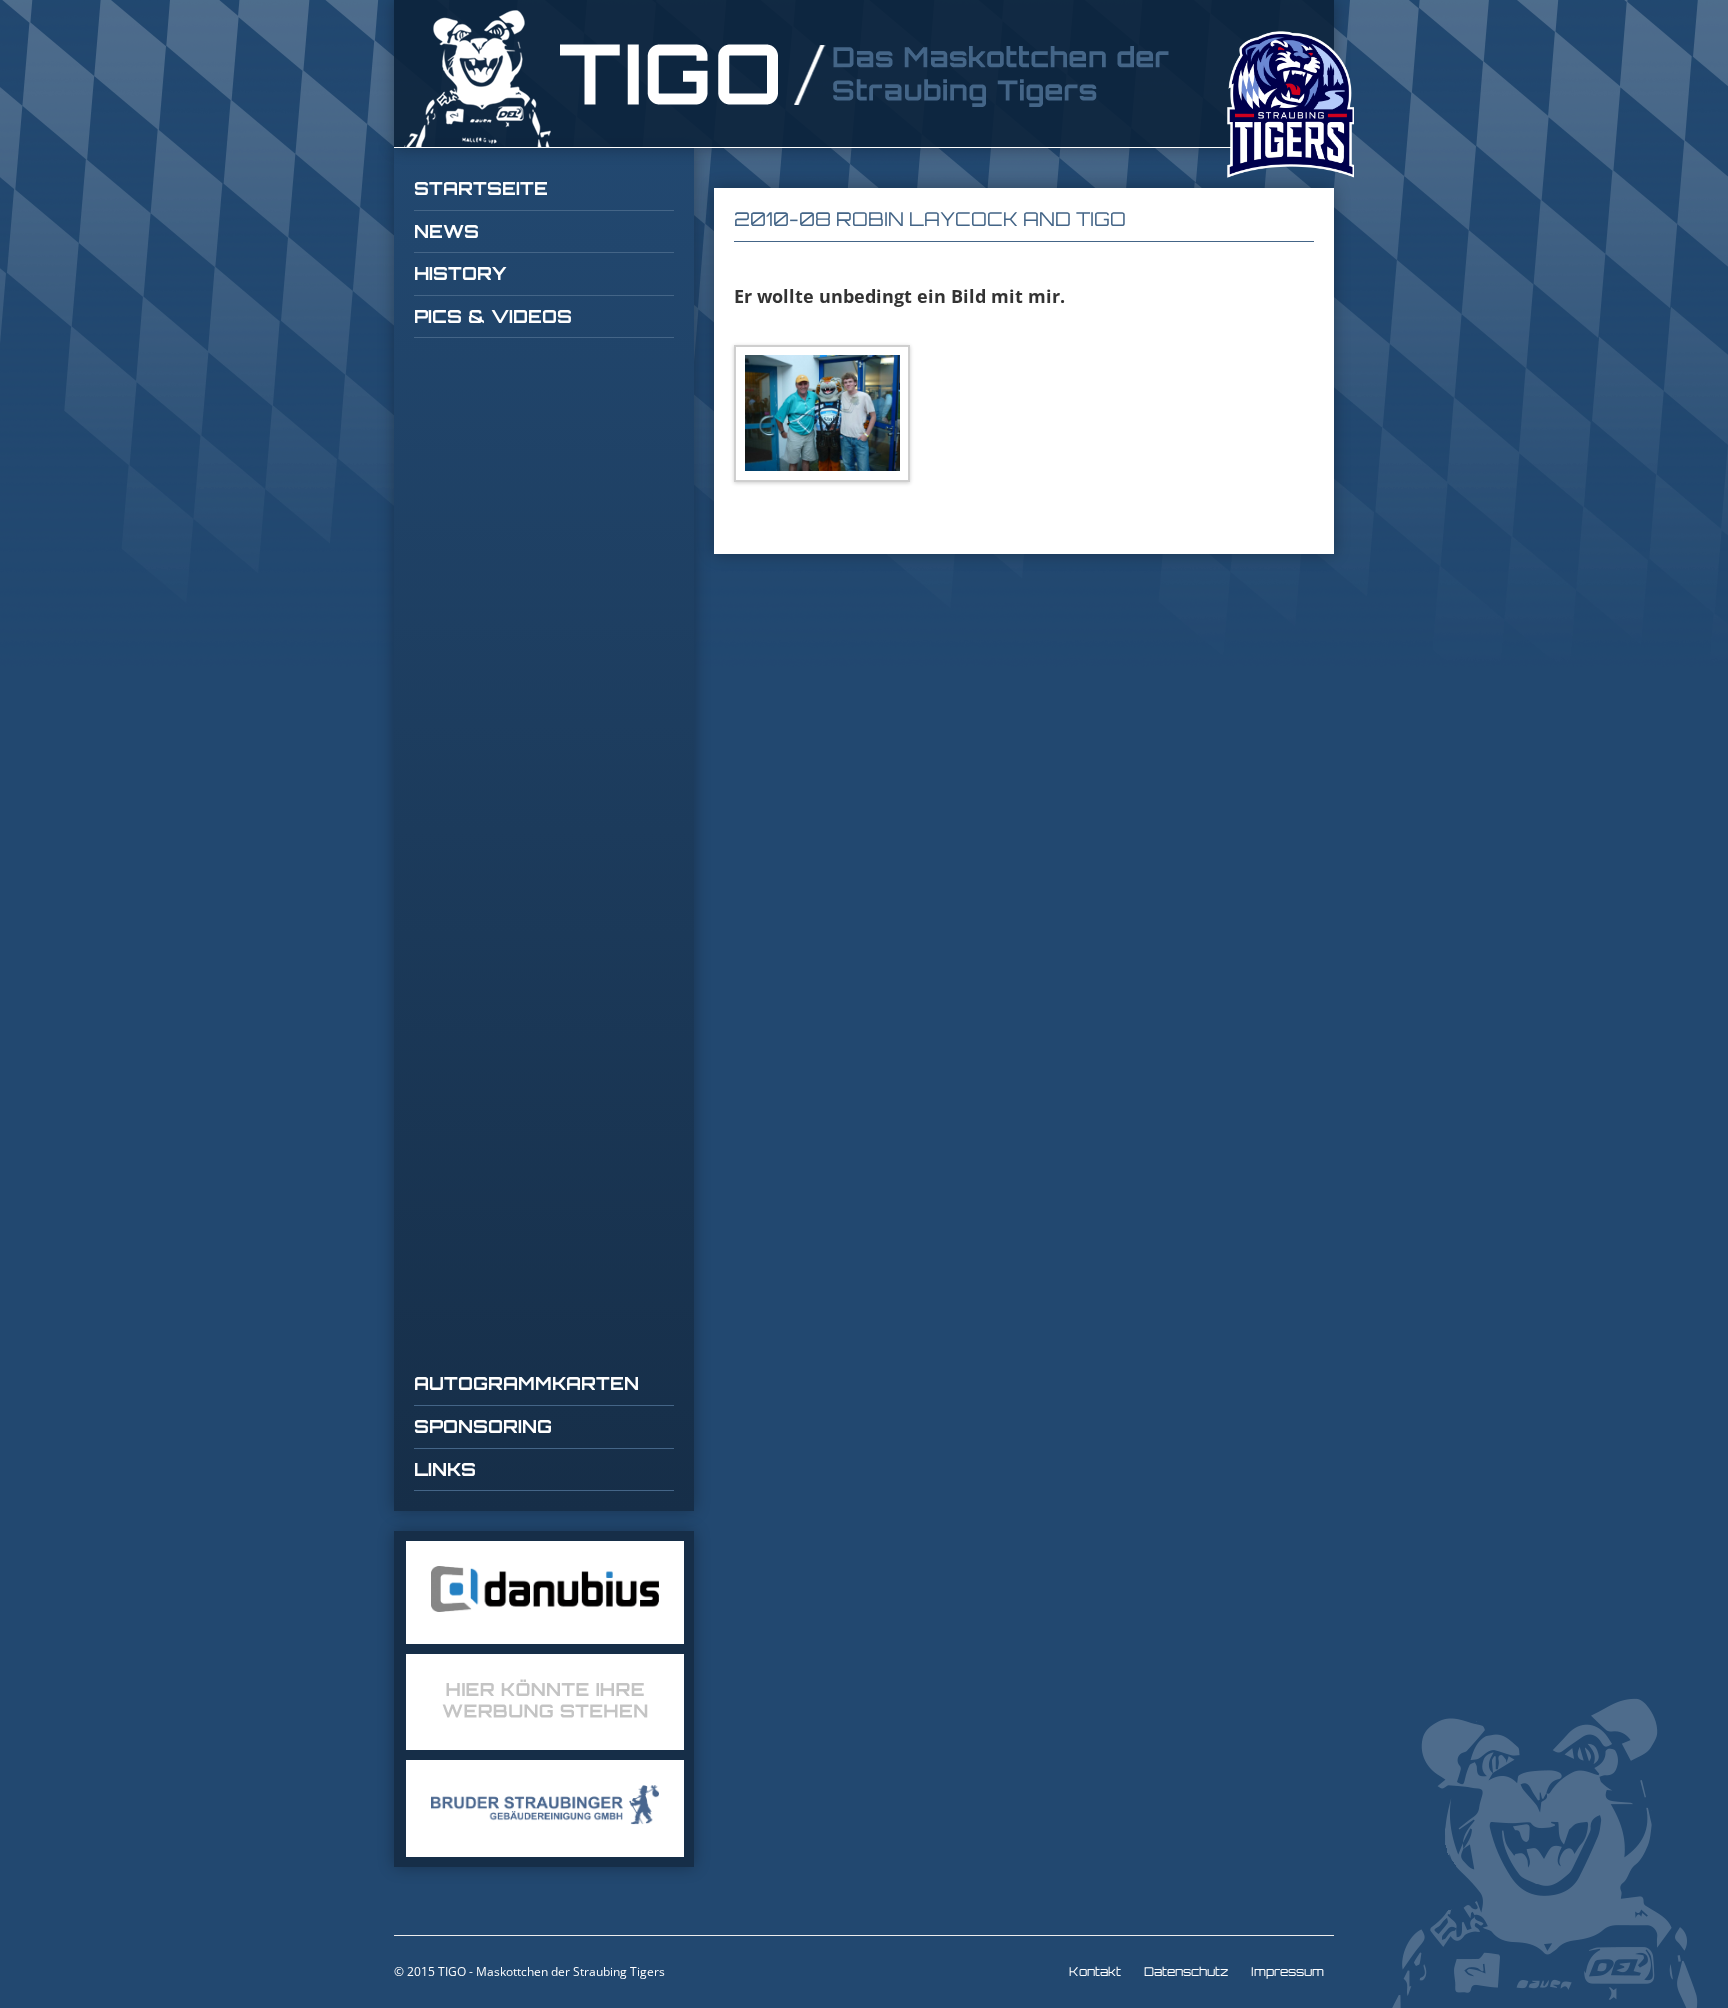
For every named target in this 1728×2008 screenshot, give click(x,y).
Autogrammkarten (526, 1383)
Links (445, 1469)
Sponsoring (483, 1426)
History (460, 273)
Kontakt (1095, 1971)
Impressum (1287, 1971)
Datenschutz (1186, 1971)
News (446, 231)
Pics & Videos (493, 316)
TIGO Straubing (789, 78)
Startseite (481, 188)
